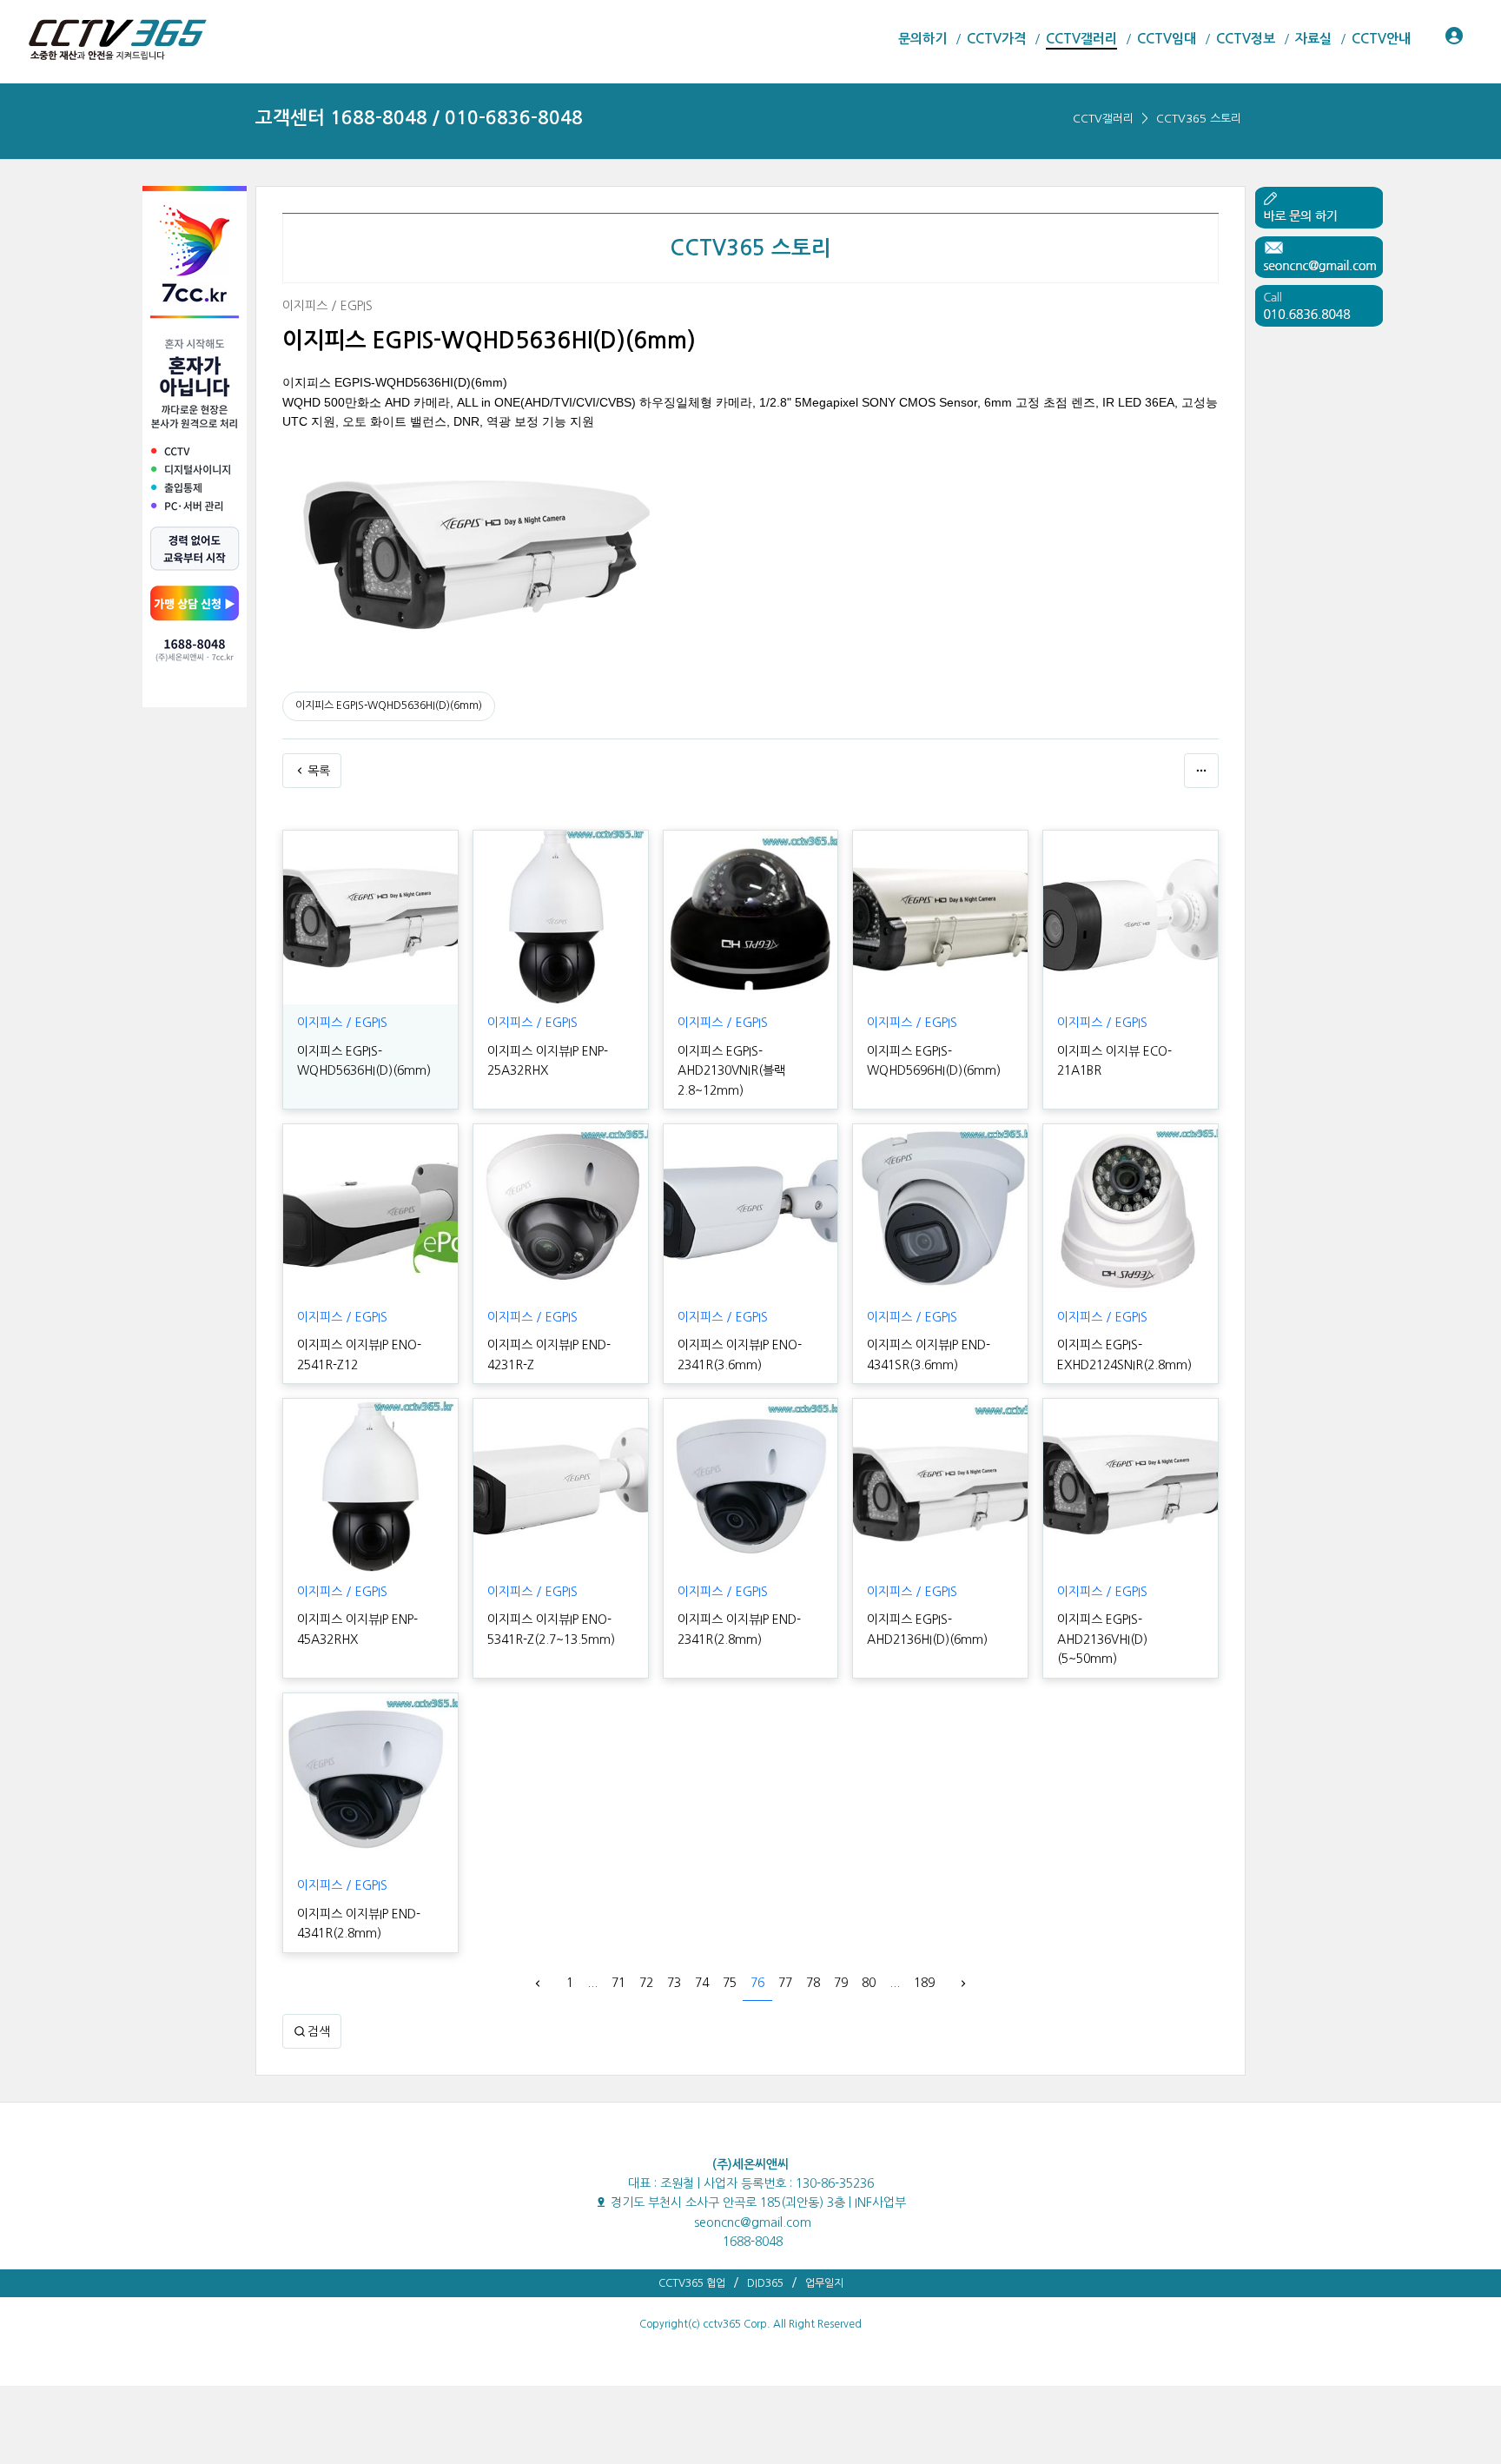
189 (924, 1983)
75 (730, 1983)
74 (702, 1983)
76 (757, 1983)
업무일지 (824, 2283)
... (592, 1983)
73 (674, 1983)
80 (869, 1983)
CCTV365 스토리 (1199, 119)
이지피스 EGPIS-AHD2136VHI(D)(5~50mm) (1102, 1639)
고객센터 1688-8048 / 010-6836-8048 (419, 118)
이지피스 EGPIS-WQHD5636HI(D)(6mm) (389, 705)
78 (813, 1983)
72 (646, 1983)
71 (618, 1983)
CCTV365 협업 (692, 2283)
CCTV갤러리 (1103, 119)
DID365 (765, 2283)
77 (785, 1983)
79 (841, 1983)
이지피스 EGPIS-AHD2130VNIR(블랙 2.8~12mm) (731, 1071)
